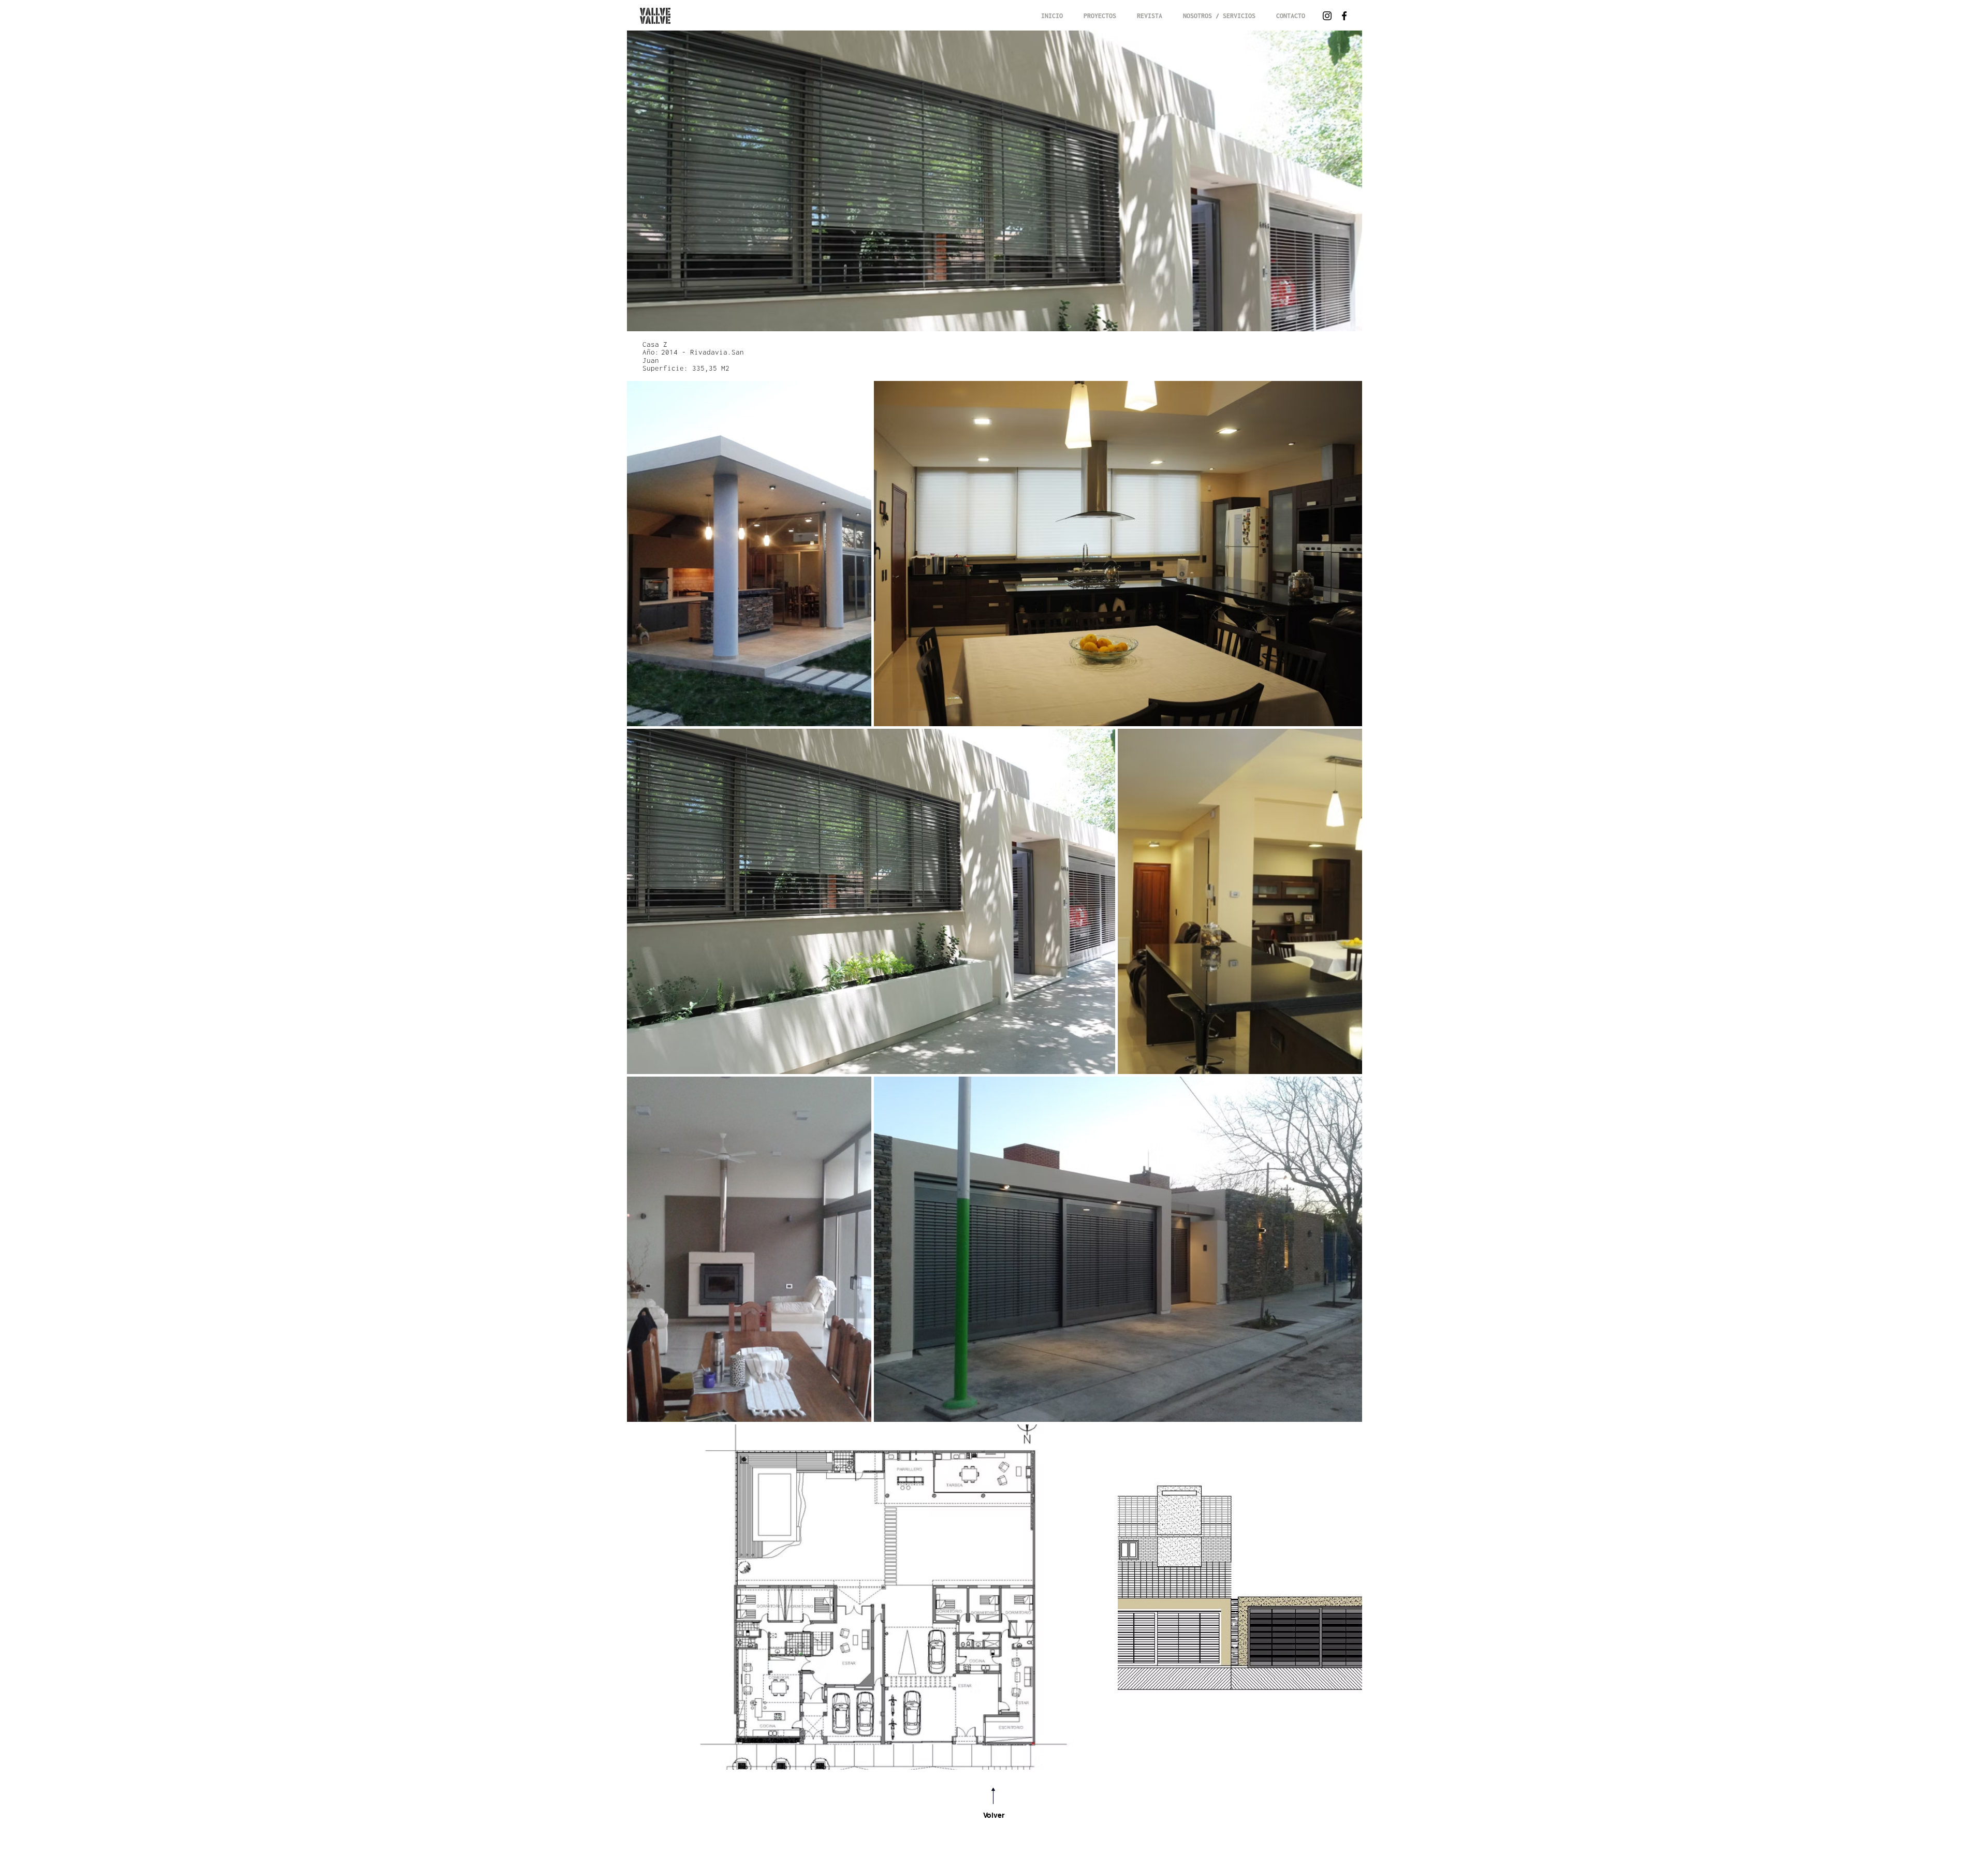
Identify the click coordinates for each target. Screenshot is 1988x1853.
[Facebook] (1344, 16)
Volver (994, 1815)
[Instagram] (1327, 16)
